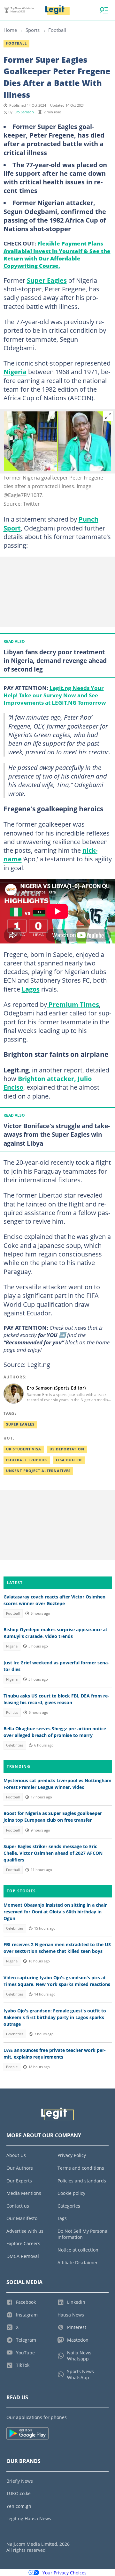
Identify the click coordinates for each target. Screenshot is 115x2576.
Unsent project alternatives (38, 1471)
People (12, 2067)
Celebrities (15, 1745)
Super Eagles (47, 280)
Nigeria (15, 372)
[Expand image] (108, 416)
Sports (33, 30)
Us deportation (67, 1449)
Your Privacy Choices (65, 2573)
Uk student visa (24, 1449)
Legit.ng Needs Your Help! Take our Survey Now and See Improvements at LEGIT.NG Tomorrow (55, 695)
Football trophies (27, 1460)
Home (10, 30)
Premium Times (73, 1004)
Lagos (31, 989)
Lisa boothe (69, 1460)
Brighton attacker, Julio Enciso (48, 1083)
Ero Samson (24, 112)
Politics (12, 1712)
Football (57, 30)
